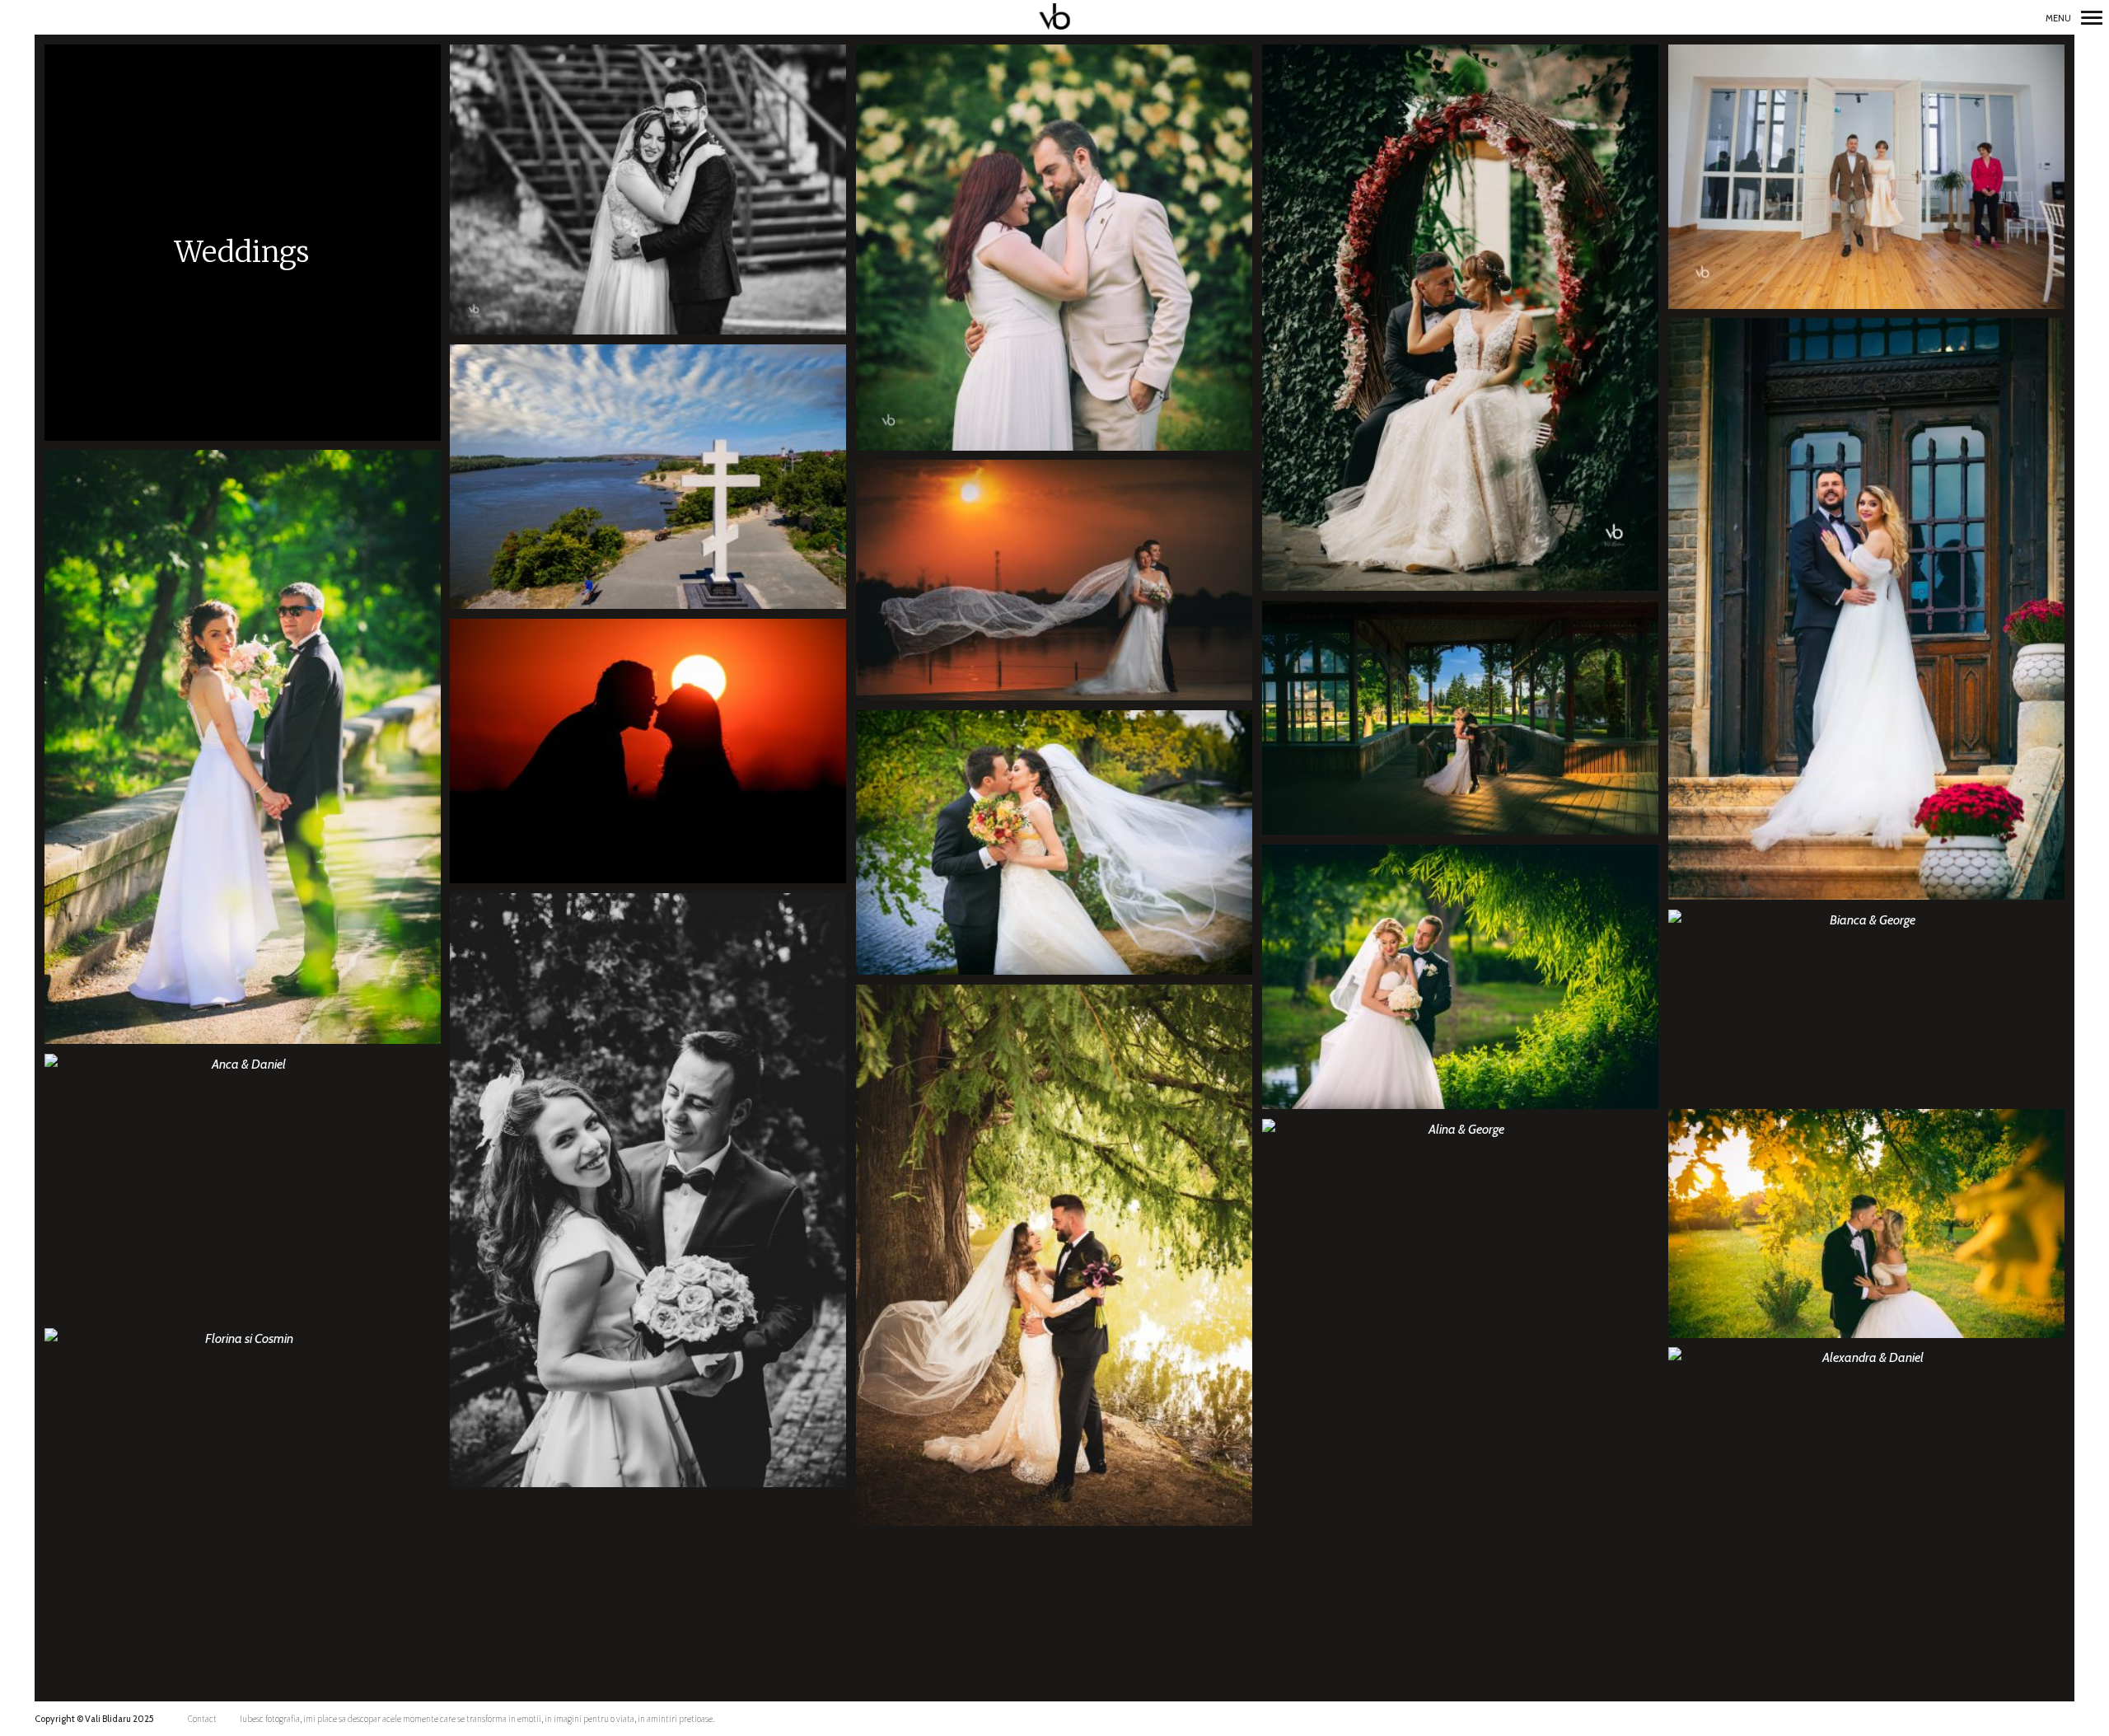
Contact (202, 1719)
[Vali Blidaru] (1055, 17)
